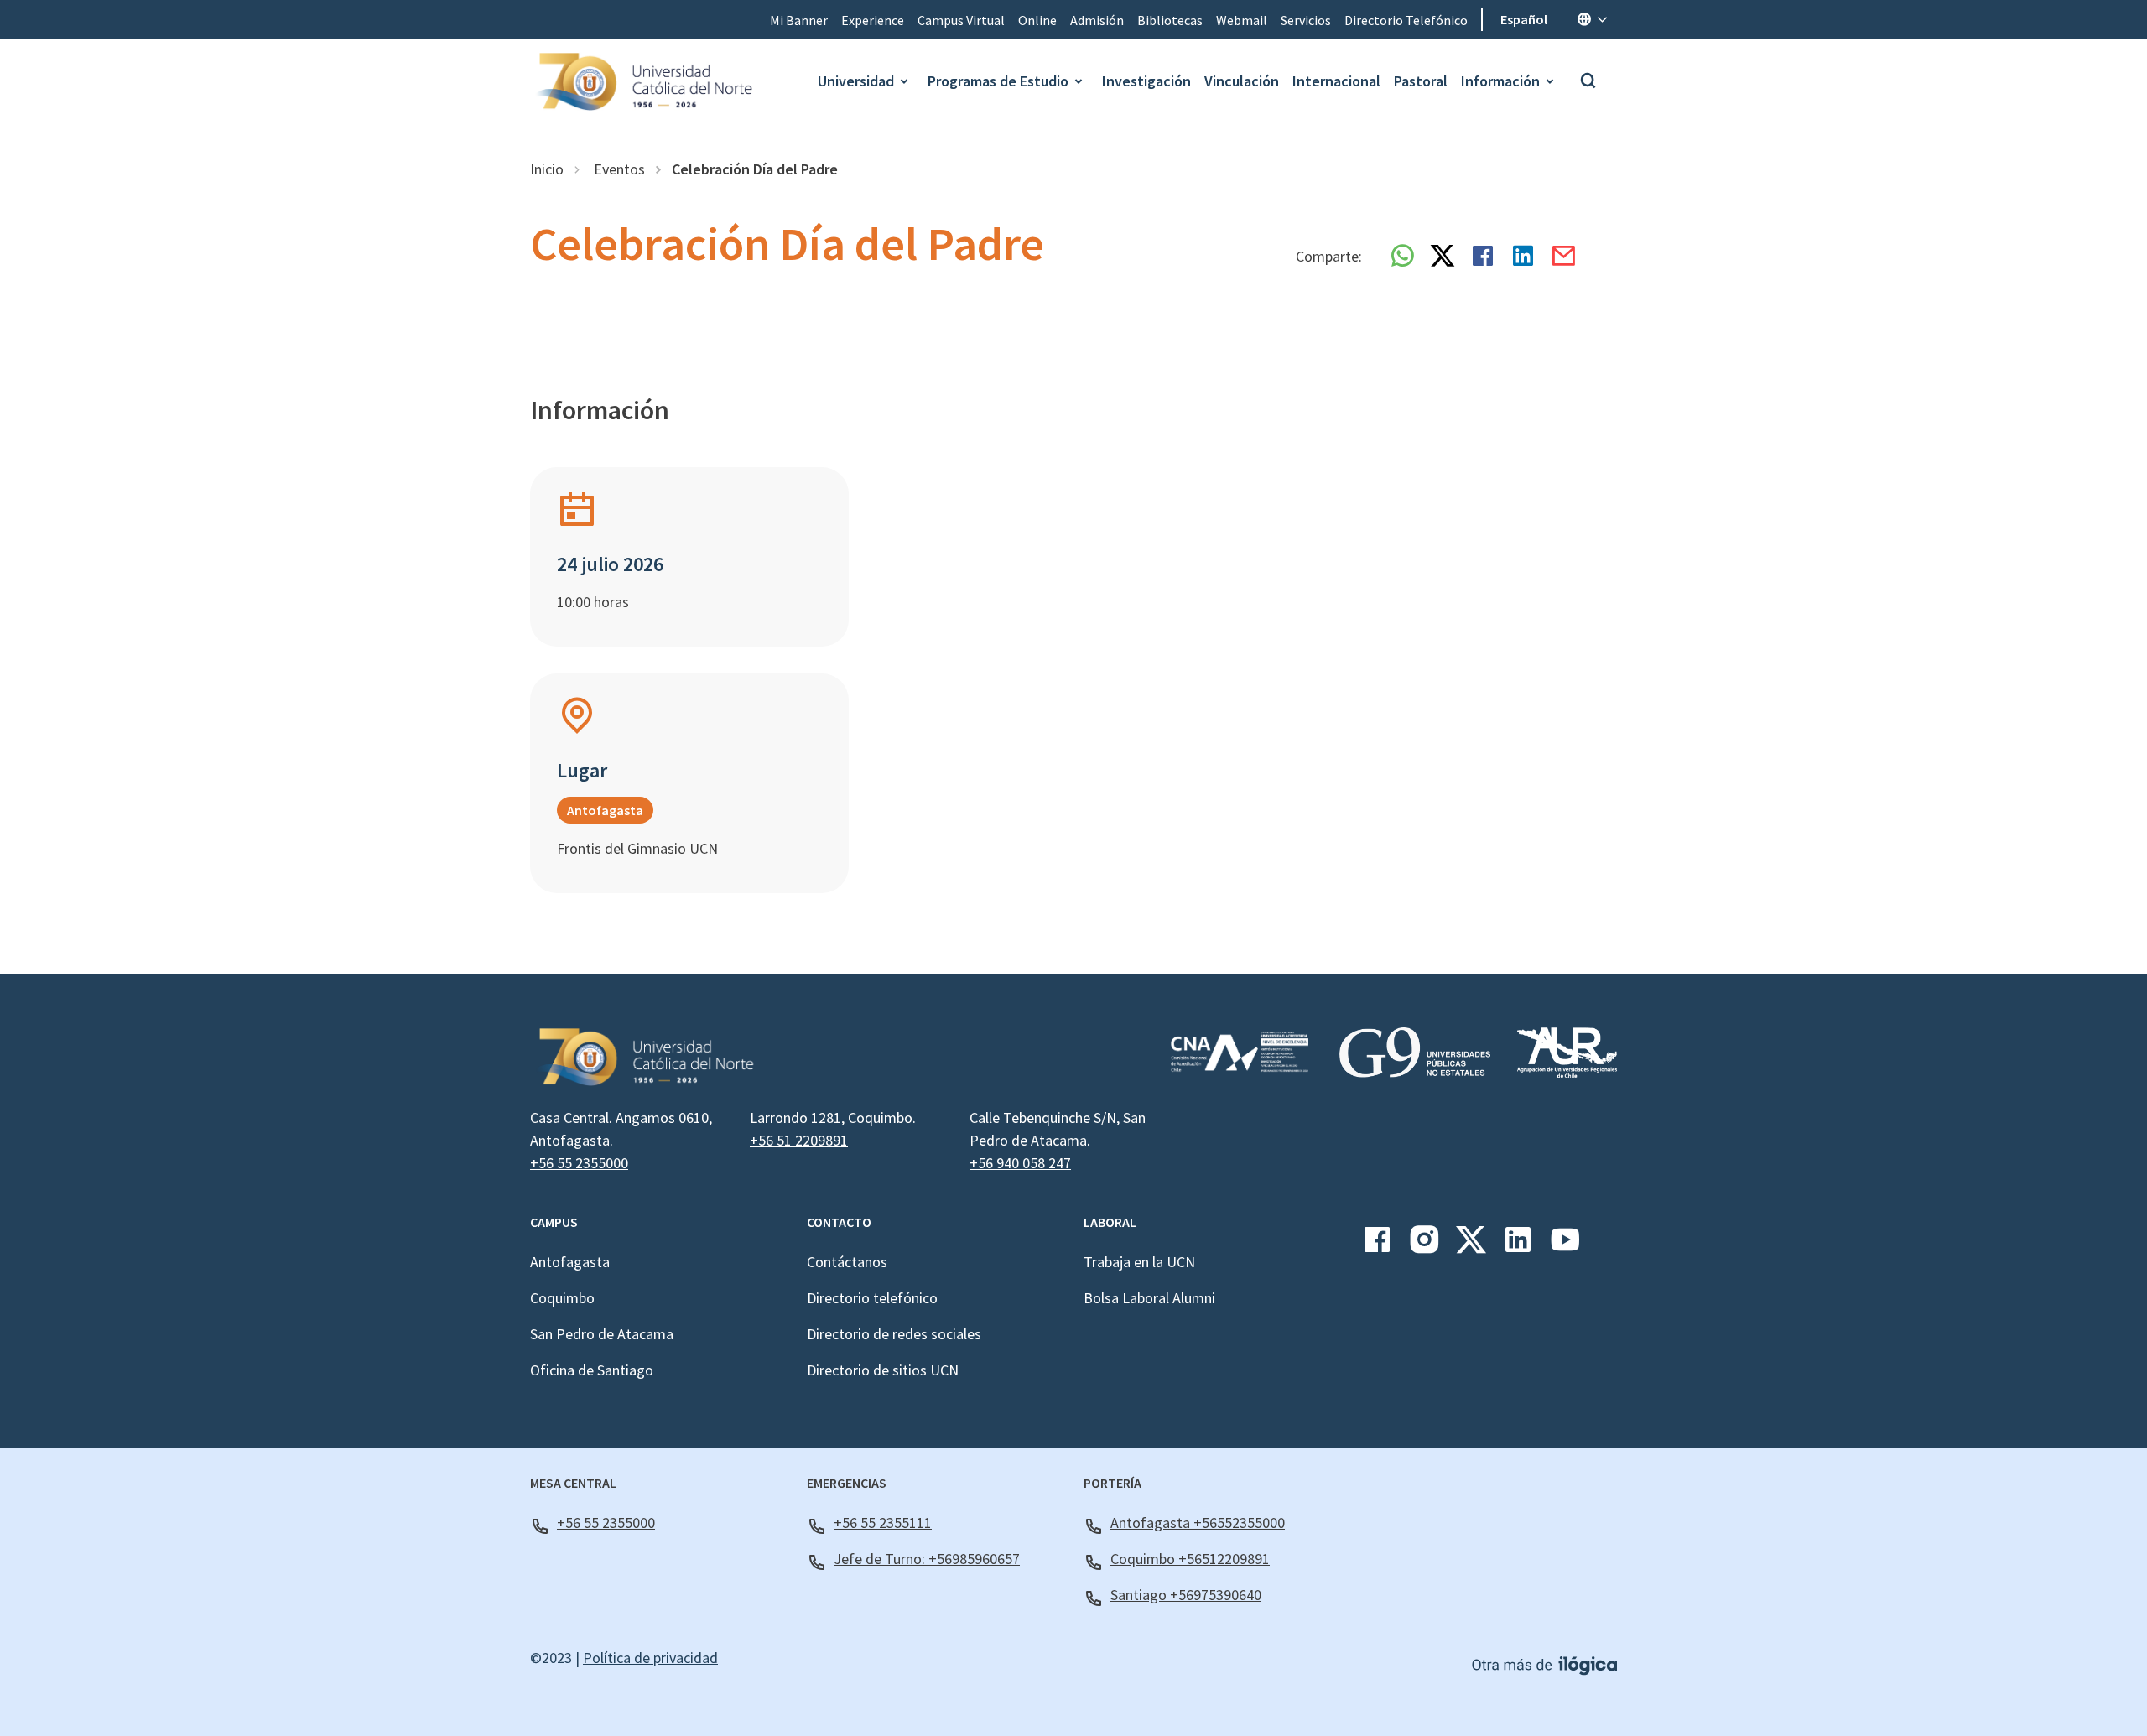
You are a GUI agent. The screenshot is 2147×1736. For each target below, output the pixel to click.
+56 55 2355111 (883, 1523)
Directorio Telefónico (1406, 20)
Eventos (618, 169)
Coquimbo (562, 1298)
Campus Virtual (961, 20)
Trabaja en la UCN (1139, 1262)
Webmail (1242, 20)
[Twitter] (1471, 1246)
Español (1524, 19)
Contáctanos (847, 1262)
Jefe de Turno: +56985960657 (927, 1559)
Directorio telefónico (872, 1298)
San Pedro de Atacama (602, 1334)
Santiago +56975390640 (1186, 1595)
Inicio (547, 169)
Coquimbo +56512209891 (1190, 1559)
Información (1500, 81)
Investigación (1146, 81)
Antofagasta (570, 1262)
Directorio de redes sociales (894, 1334)
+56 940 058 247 (1020, 1163)
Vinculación (1242, 81)
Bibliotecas (1170, 20)
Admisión (1097, 20)
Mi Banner (799, 20)
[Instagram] (1424, 1246)
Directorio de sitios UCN (883, 1370)
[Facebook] (1377, 1246)
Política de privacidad (650, 1658)
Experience (873, 20)
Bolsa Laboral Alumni (1149, 1298)
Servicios (1306, 20)
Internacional (1336, 81)
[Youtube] (1565, 1246)
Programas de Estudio (998, 81)
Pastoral (1421, 81)
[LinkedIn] (1518, 1246)
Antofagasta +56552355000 (1198, 1523)
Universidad (856, 81)
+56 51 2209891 (799, 1140)
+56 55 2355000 (579, 1163)
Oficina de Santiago (592, 1370)
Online (1037, 20)
